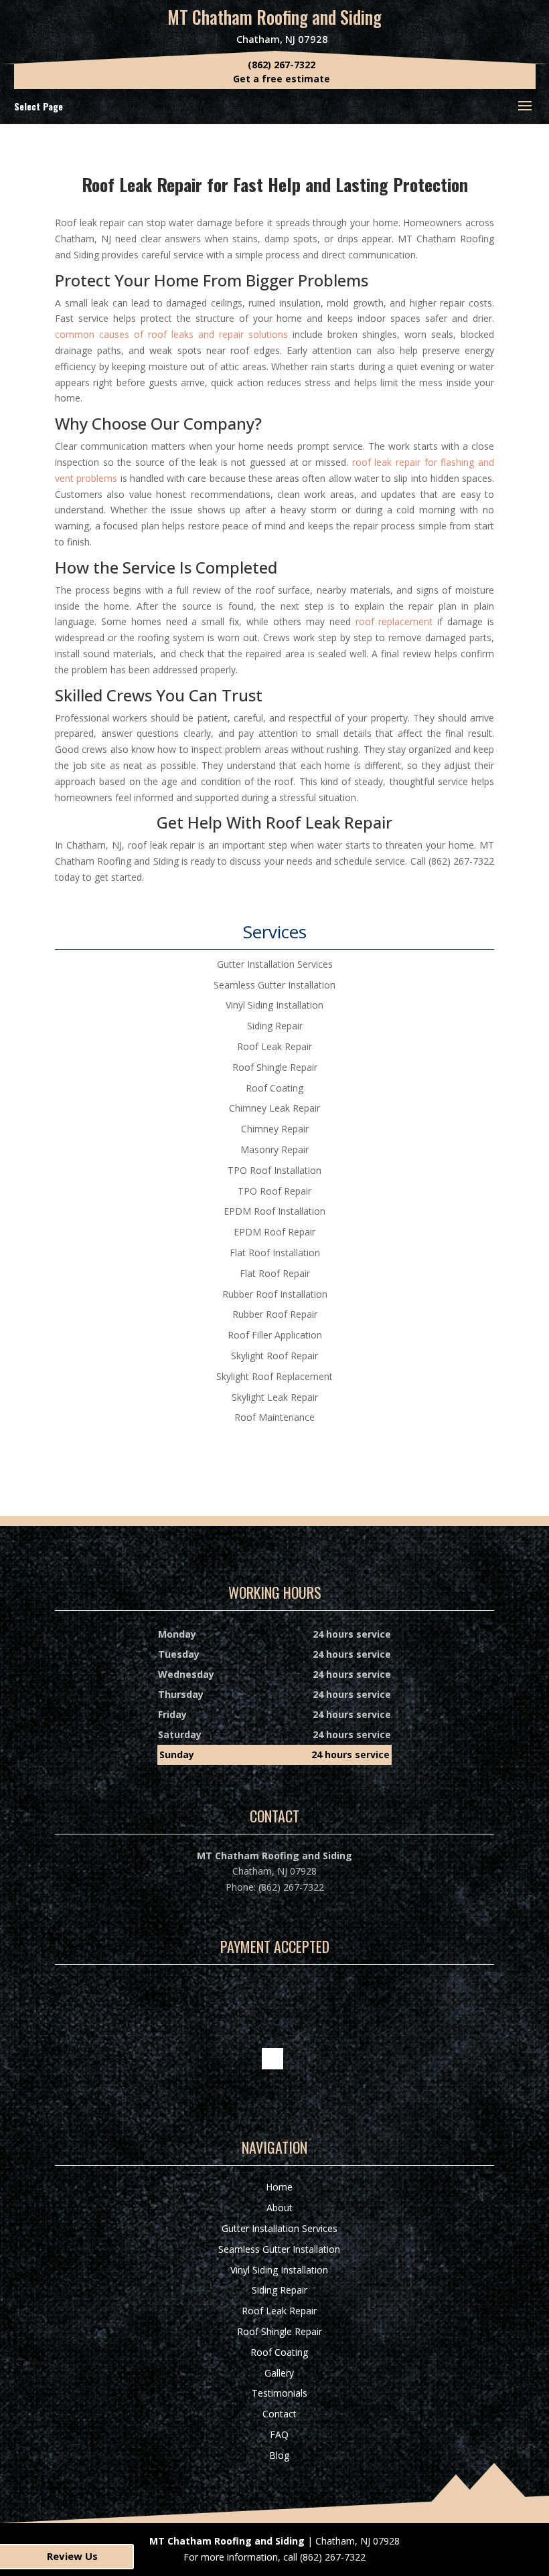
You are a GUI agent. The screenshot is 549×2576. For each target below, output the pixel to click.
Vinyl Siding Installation (279, 2270)
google (272, 2059)
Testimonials (280, 2393)
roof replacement (394, 621)
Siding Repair (280, 2290)
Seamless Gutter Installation (279, 2249)
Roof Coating (279, 2352)
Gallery (279, 2373)
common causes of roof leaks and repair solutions (171, 334)
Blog (279, 2455)
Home (279, 2187)
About (280, 2208)
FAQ (279, 2434)
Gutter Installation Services (280, 2228)
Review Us (72, 2556)
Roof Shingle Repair (280, 2331)
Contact (280, 2414)
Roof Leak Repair (279, 2311)
